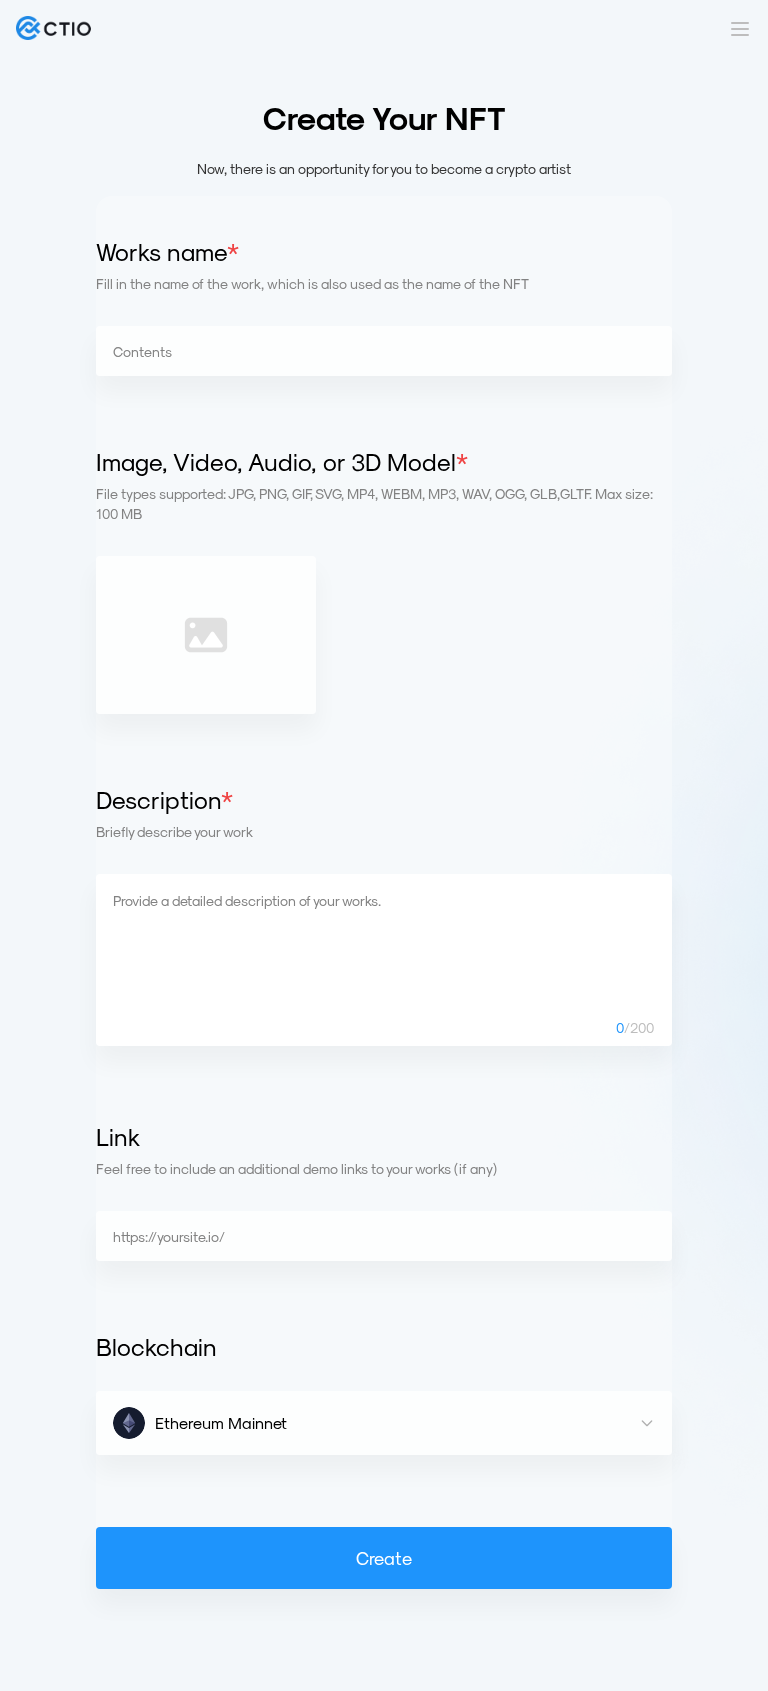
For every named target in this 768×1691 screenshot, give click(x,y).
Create (384, 1557)
